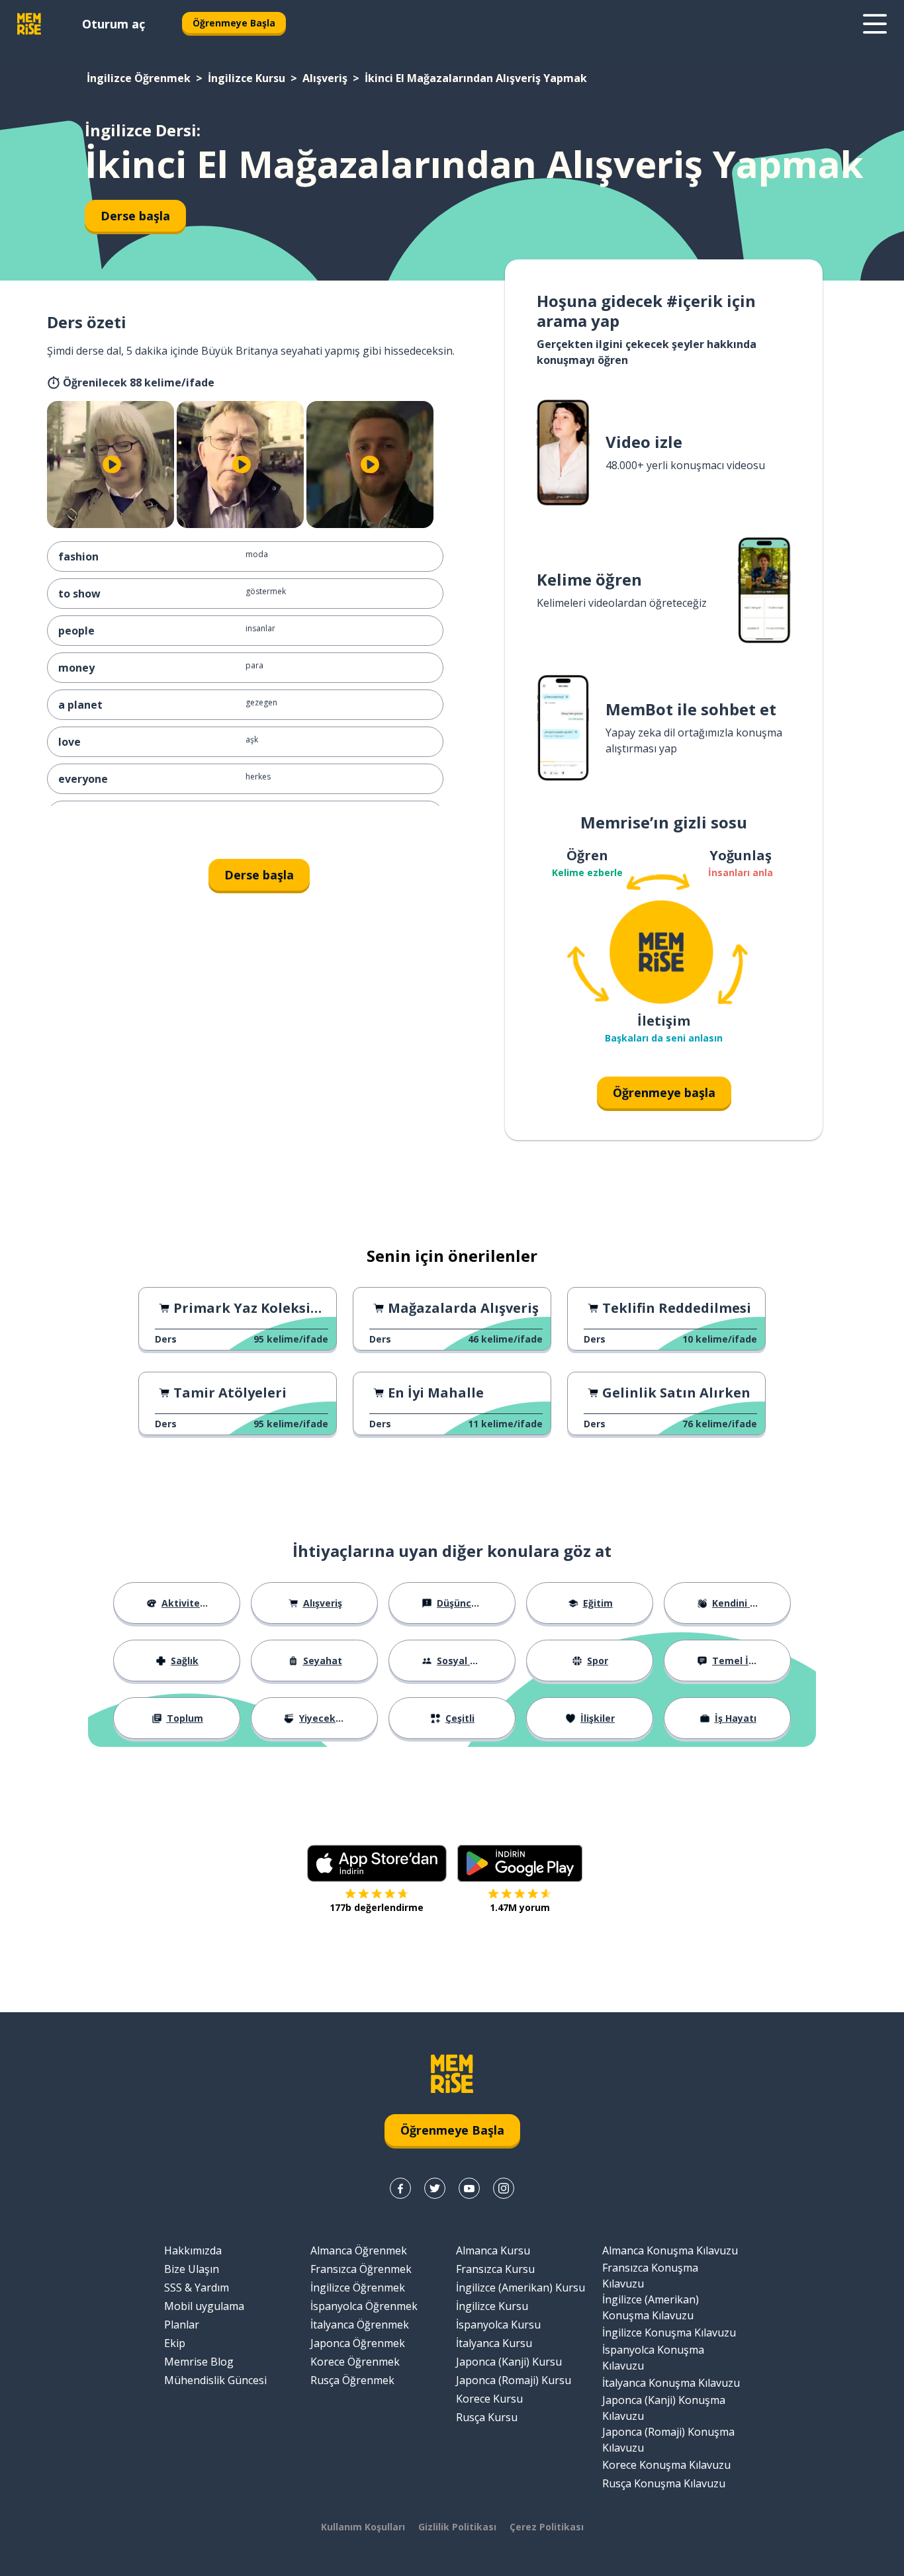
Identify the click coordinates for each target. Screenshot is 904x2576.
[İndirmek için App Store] (377, 1863)
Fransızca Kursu (495, 2269)
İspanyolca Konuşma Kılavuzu (653, 2358)
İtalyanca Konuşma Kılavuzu (671, 2383)
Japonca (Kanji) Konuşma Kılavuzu (664, 2408)
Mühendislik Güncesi (215, 2380)
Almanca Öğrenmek (359, 2250)
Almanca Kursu (493, 2250)
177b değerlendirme (377, 1907)
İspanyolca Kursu (498, 2325)
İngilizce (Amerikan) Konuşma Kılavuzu (651, 2307)
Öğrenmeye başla (664, 1092)
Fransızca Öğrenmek (361, 2269)
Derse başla (135, 216)
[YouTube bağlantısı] (469, 2188)
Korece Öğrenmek (355, 2362)
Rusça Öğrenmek (352, 2380)
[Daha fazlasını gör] (875, 24)
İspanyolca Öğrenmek (364, 2306)
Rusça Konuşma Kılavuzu (664, 2483)
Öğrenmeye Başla (234, 23)
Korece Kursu (489, 2399)
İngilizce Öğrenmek (139, 78)
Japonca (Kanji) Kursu (509, 2362)
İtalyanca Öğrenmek (360, 2325)
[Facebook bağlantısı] (400, 2188)
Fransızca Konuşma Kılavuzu (650, 2276)
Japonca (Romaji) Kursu (514, 2380)
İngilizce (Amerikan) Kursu (520, 2287)
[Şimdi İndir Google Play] (520, 1863)
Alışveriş (325, 78)
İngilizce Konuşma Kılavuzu (669, 2332)
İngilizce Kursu (247, 78)
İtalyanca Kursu (494, 2343)
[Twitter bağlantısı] (435, 2188)
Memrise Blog (199, 2362)
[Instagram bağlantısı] (504, 2188)
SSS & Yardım (197, 2287)
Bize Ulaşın (192, 2269)
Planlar (182, 2325)
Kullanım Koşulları (363, 2527)
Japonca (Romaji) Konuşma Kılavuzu (668, 2440)
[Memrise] (29, 24)
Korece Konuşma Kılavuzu (666, 2465)
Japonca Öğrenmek (358, 2343)
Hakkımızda (193, 2250)
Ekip (175, 2343)
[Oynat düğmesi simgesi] (112, 465)
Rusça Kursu (487, 2417)
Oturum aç (113, 24)
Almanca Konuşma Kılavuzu (670, 2250)
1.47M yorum (520, 1907)
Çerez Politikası (547, 2527)
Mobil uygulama (204, 2306)
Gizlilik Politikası (457, 2527)
